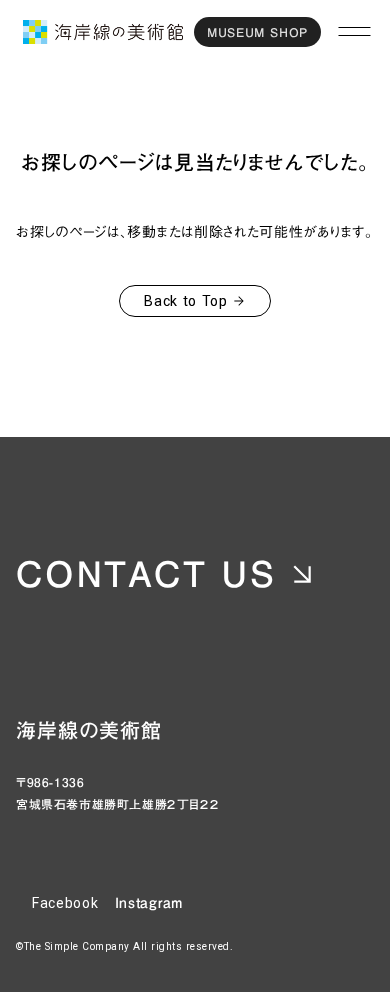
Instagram (149, 903)
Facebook (65, 903)
